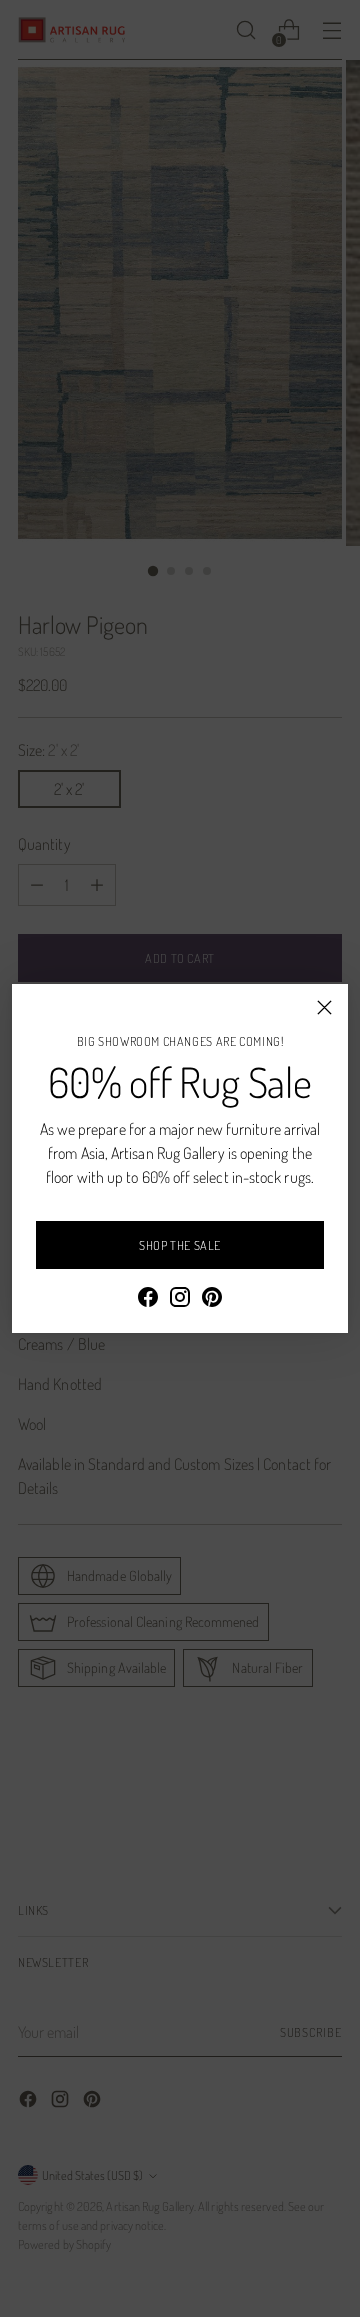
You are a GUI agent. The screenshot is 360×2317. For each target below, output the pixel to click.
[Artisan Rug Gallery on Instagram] (180, 1300)
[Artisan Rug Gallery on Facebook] (148, 1300)
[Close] (324, 1007)
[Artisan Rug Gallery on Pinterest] (212, 1300)
